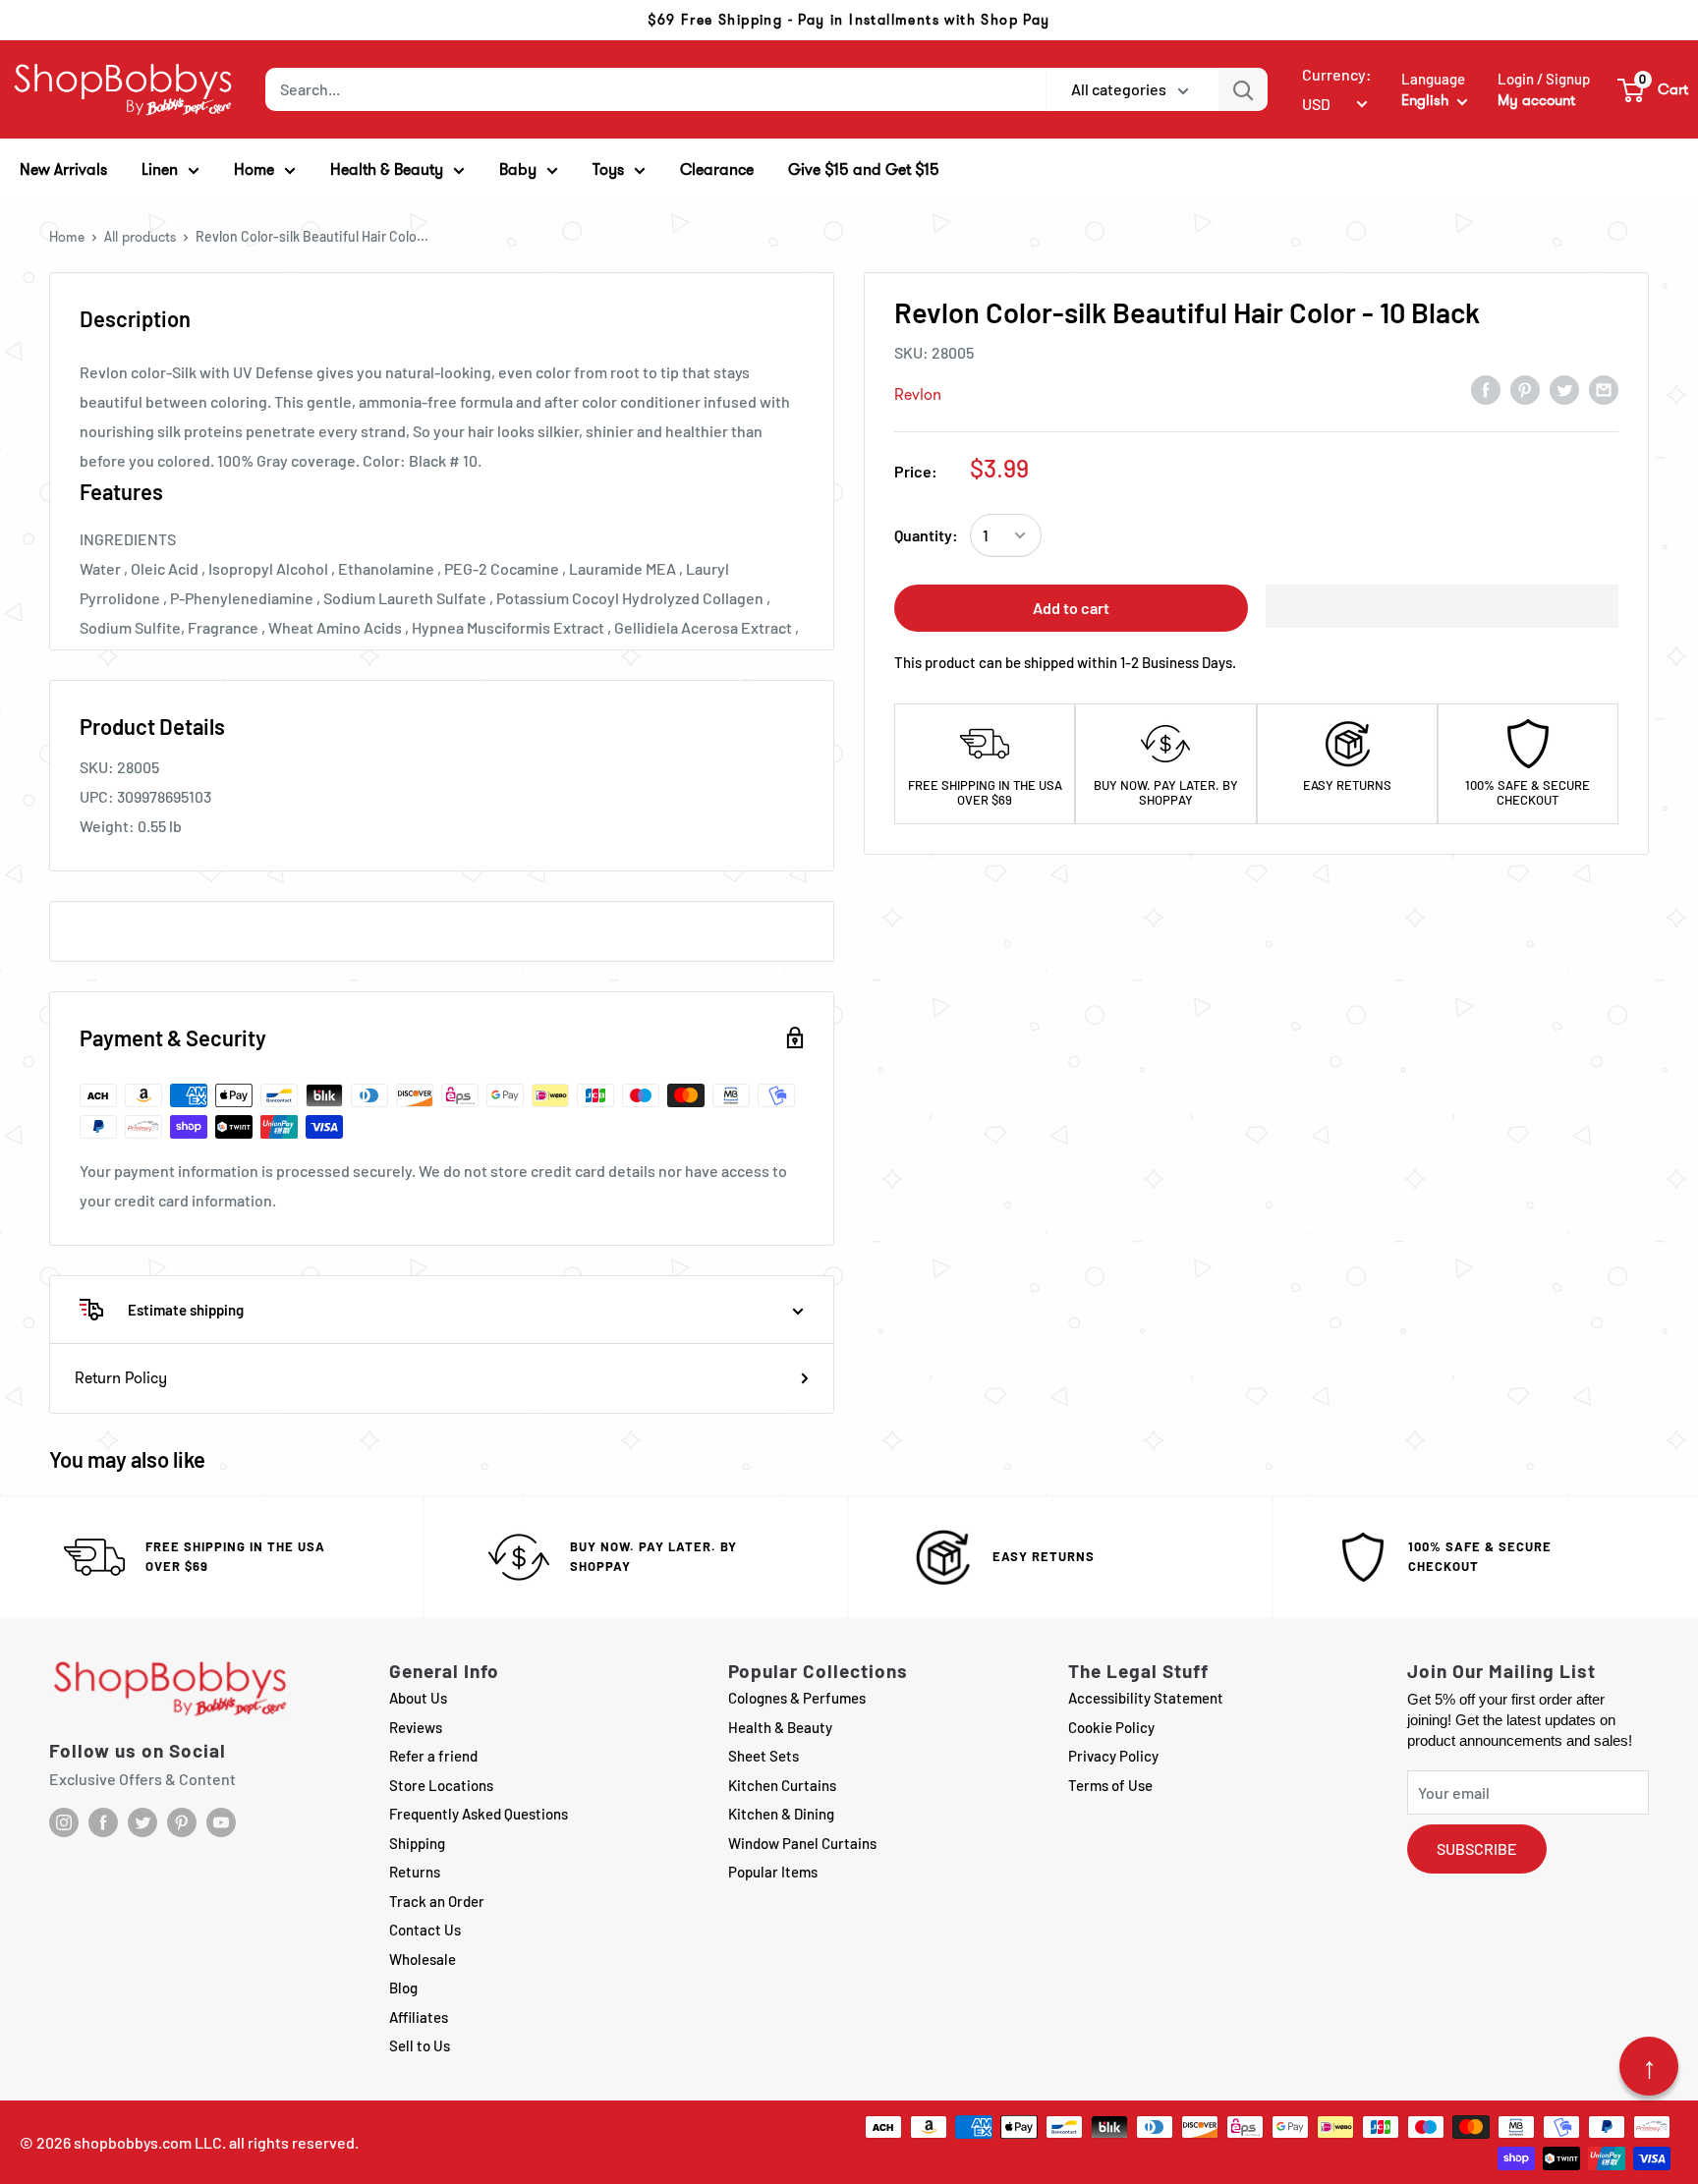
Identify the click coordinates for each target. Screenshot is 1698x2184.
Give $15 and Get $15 (864, 169)
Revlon (918, 394)
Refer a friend (433, 1756)
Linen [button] (160, 169)
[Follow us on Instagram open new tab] (64, 1822)
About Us (418, 1698)
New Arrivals (63, 169)
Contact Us (425, 1930)
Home (67, 237)
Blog (403, 1988)
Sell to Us (420, 2045)
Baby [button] (518, 169)
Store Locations (441, 1785)
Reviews (416, 1727)
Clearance (717, 169)
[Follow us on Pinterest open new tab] (182, 1822)
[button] (1654, 89)
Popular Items (773, 1872)
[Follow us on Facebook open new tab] (103, 1822)
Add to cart (1071, 608)
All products (140, 237)
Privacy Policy (1113, 1756)
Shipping (417, 1843)
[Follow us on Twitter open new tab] (142, 1822)
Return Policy (121, 1378)
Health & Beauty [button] (387, 169)
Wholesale (423, 1959)
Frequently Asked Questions (479, 1814)
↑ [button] (1649, 2066)
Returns (415, 1872)
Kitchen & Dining (781, 1814)
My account (1536, 100)
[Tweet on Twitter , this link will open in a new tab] (1564, 389)
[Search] (1243, 89)
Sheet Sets (764, 1756)
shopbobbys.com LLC (148, 2142)
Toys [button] (608, 169)
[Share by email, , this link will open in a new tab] (1604, 389)
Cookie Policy (1111, 1727)
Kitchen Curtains (782, 1785)
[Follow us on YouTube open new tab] (221, 1822)
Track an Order (437, 1901)
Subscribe (1477, 1848)
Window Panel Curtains (802, 1843)
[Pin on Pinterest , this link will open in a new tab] (1525, 389)
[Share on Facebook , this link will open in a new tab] (1486, 389)
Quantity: (926, 535)
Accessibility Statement (1146, 1698)
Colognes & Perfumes (797, 1698)
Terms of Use (1110, 1785)
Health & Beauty (780, 1727)
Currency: (1337, 74)
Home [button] (254, 169)
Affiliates (419, 2017)
